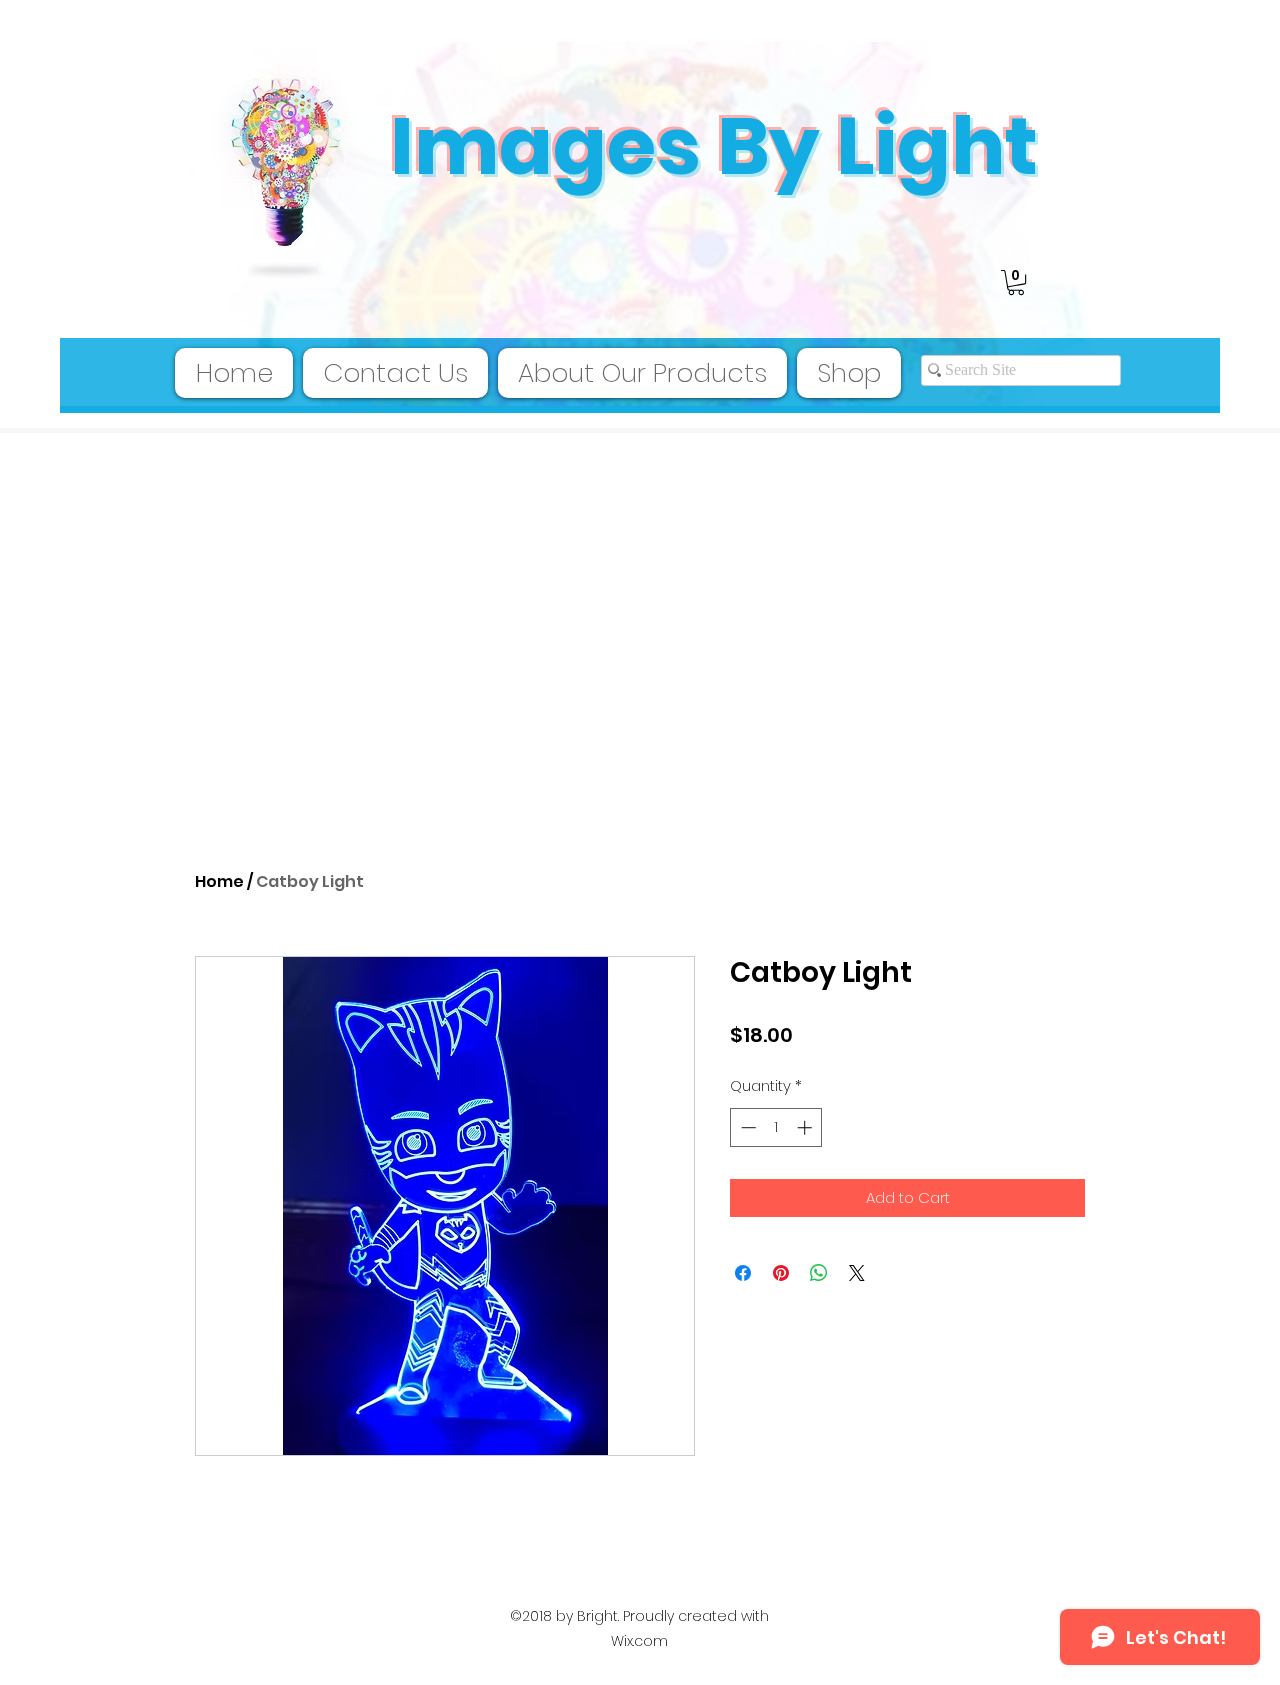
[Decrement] (746, 1127)
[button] (1016, 282)
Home (219, 881)
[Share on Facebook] (743, 1273)
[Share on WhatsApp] (819, 1273)
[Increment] (806, 1127)
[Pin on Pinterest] (781, 1273)
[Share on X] (857, 1273)
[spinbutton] (776, 1127)
